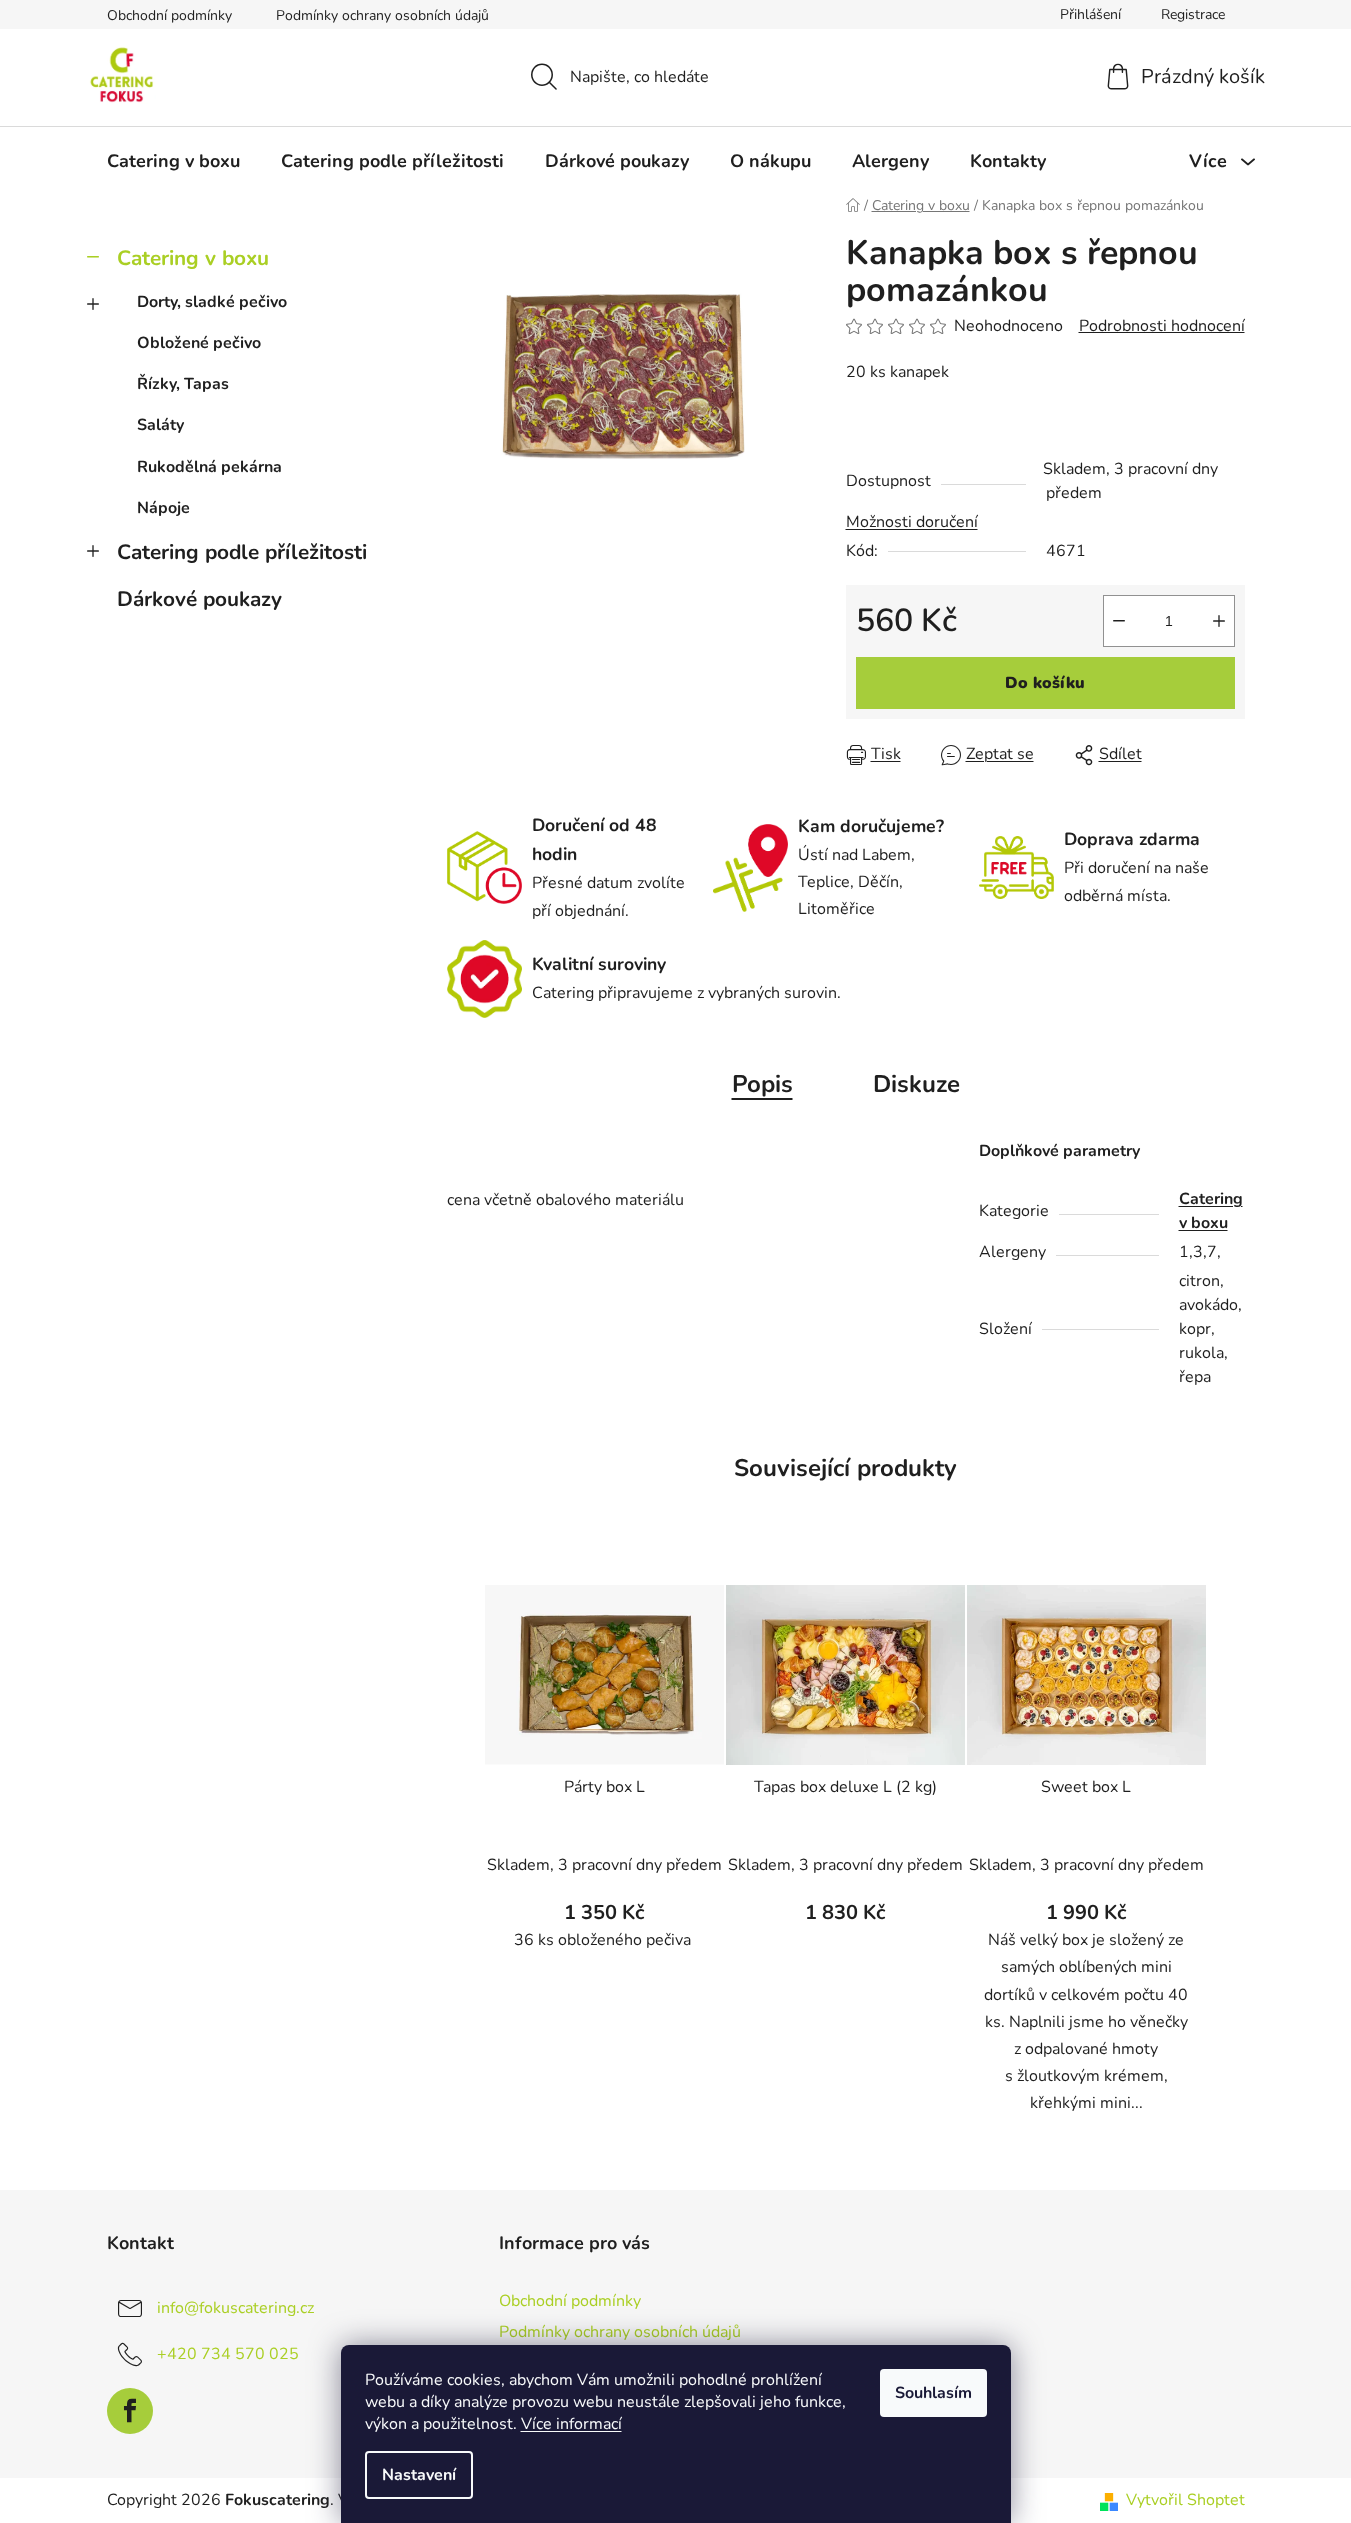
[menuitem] (173, 161)
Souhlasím (933, 2393)
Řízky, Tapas (183, 384)
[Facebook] (130, 2411)
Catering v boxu (193, 258)
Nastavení (419, 2475)
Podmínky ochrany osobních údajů (382, 15)
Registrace (1193, 14)
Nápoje (163, 508)
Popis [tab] (762, 1084)
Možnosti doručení (912, 522)
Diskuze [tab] (916, 1084)
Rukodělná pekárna (209, 467)
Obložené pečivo (199, 343)
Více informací (571, 2424)
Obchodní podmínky (169, 15)
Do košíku (1045, 683)
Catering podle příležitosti (242, 552)
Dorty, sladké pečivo (212, 302)
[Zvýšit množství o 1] (1219, 621)
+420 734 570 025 (228, 2354)
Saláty (160, 425)
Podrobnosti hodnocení (1162, 326)
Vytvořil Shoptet (1185, 2500)
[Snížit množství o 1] (1119, 621)
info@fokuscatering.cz (235, 2308)
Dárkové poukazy (199, 599)
